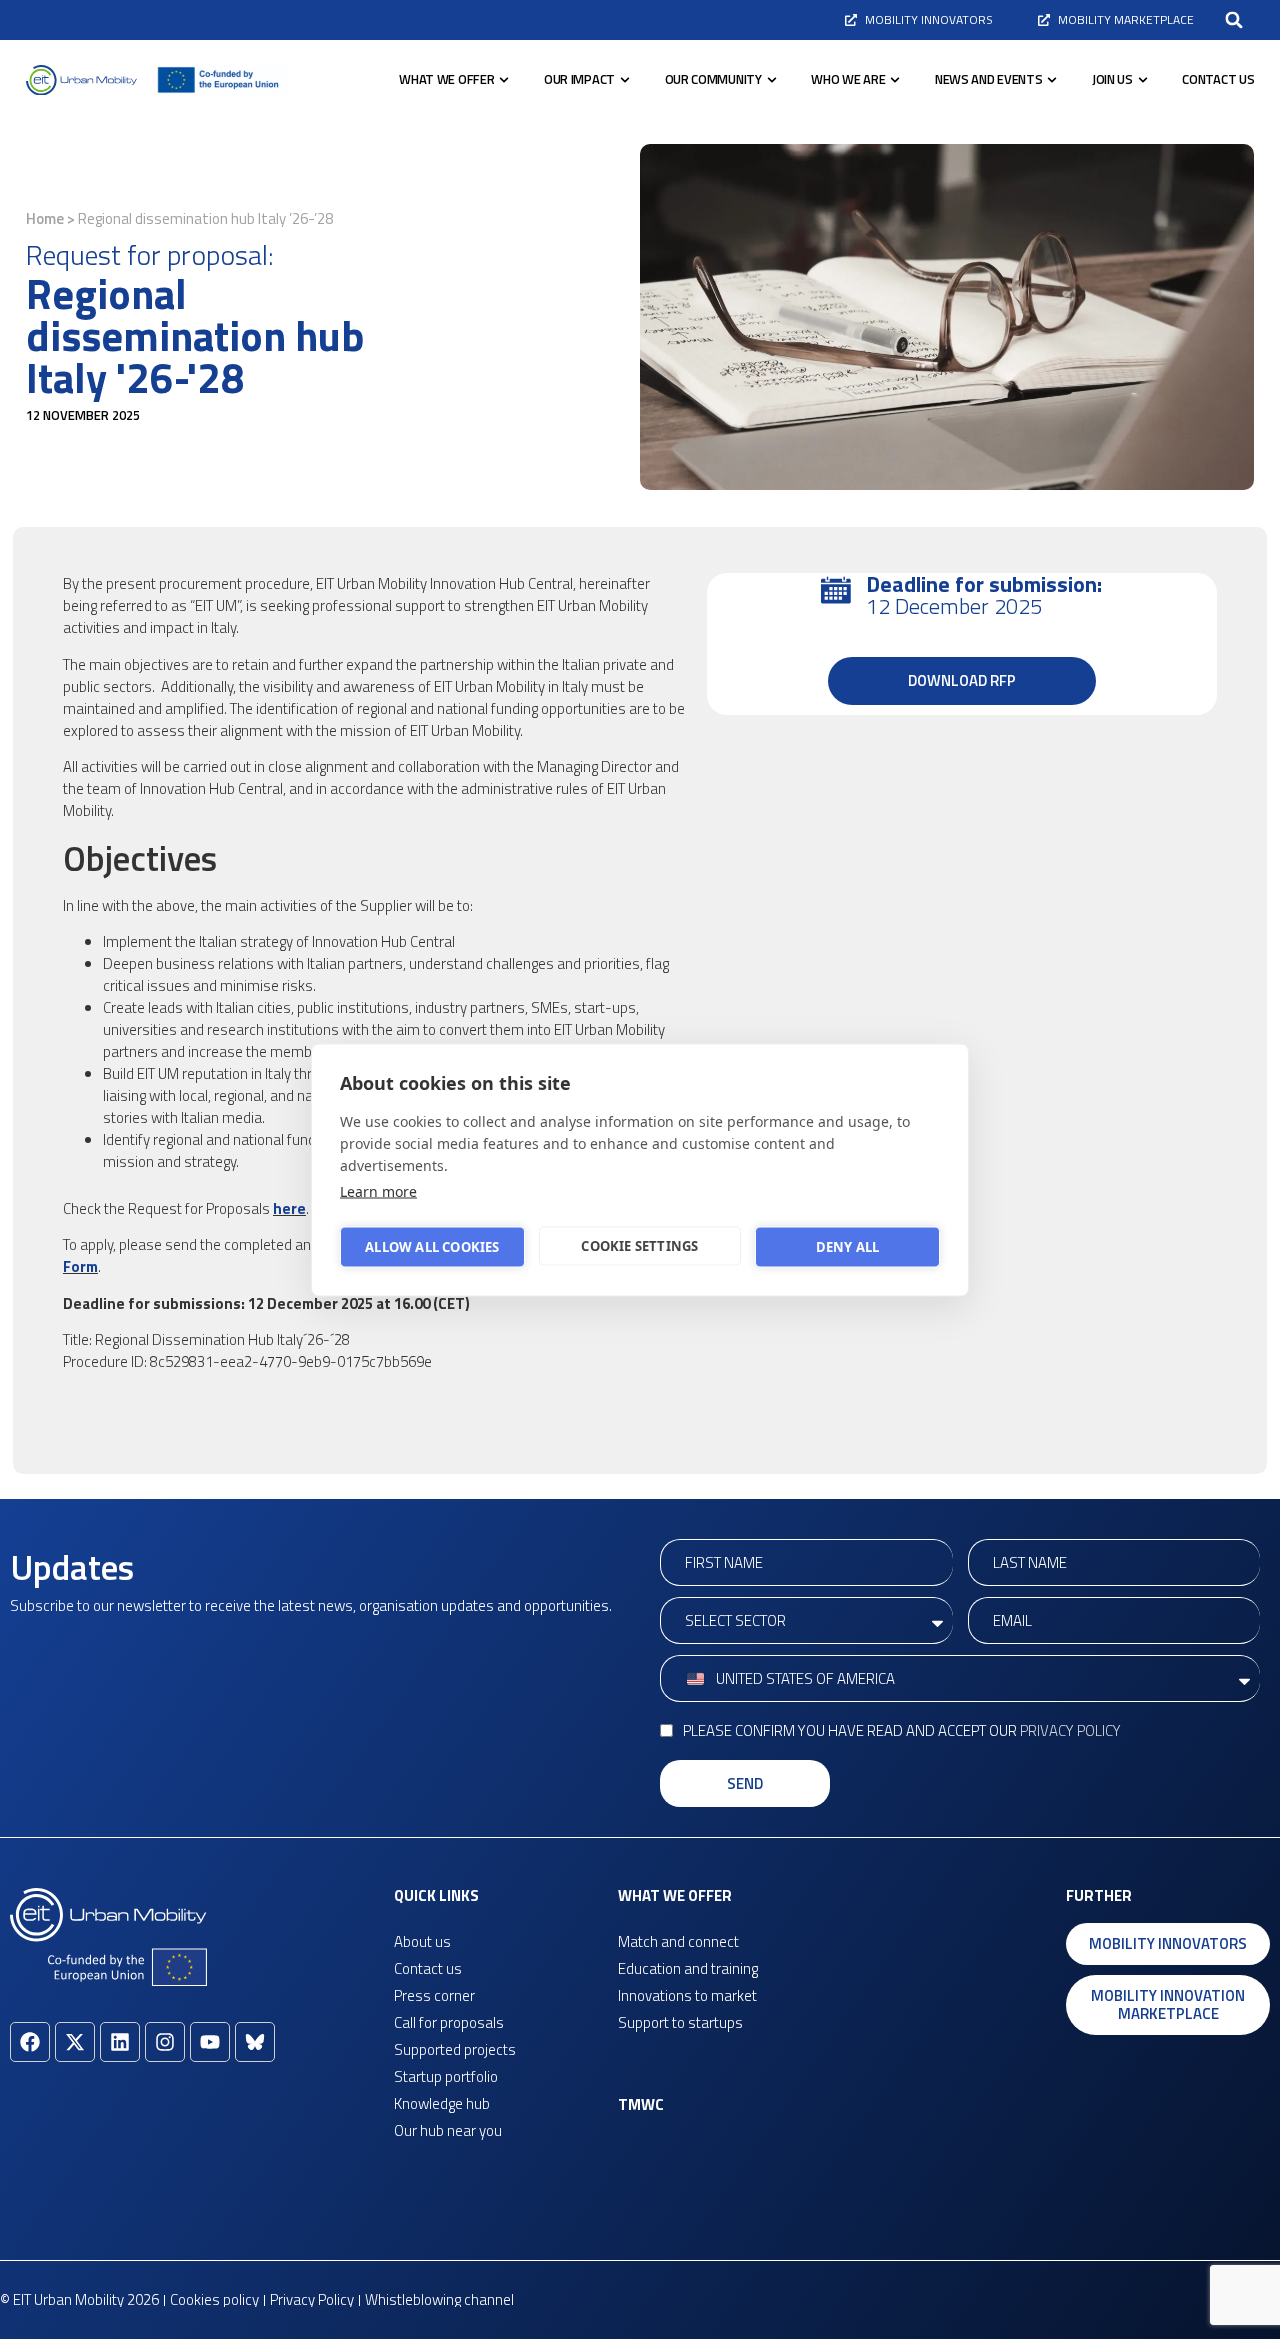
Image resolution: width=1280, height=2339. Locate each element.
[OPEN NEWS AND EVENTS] (1052, 80)
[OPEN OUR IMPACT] (625, 80)
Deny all (848, 1247)
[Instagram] (165, 2042)
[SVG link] (81, 80)
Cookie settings (639, 1246)
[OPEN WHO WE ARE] (895, 80)
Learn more (378, 1190)
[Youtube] (210, 2042)
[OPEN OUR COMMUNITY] (772, 80)
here (289, 1208)
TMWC (641, 2104)
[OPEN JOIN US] (1143, 80)
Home (45, 218)
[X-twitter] (75, 2042)
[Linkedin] (120, 2042)
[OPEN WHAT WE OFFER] (504, 80)
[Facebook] (30, 2042)
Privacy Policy (1070, 1730)
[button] (1234, 20)
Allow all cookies (432, 1247)
